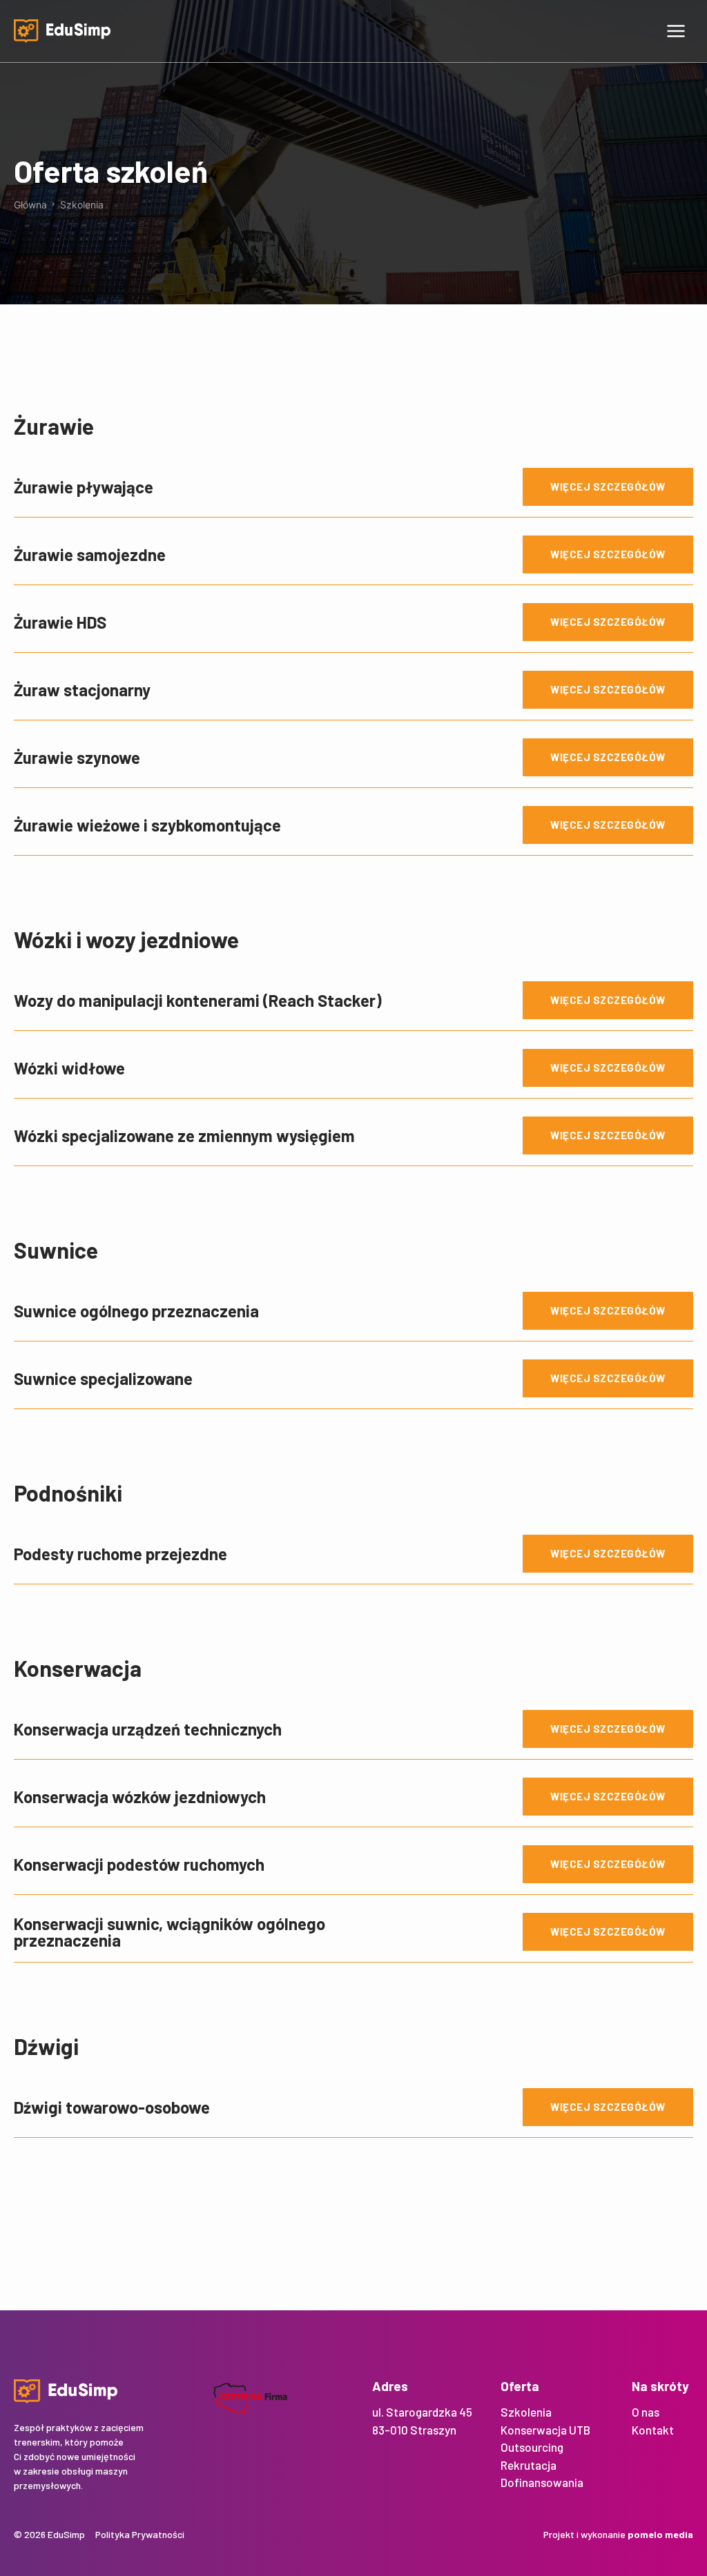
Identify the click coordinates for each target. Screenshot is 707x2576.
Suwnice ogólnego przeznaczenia (136, 1311)
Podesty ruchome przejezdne (120, 1554)
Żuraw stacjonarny (82, 690)
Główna (30, 205)
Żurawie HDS (60, 622)
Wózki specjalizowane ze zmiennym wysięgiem (184, 1135)
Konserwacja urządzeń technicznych (148, 1729)
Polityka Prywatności (140, 2534)
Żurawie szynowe (77, 757)
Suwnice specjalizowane (103, 1378)
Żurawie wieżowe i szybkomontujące (147, 825)
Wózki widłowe (69, 1068)
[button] (676, 31)
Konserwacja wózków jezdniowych (140, 1797)
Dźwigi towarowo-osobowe (112, 2107)
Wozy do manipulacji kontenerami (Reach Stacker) (198, 1000)
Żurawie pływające (84, 487)
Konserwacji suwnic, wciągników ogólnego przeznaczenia (170, 1932)
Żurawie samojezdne (90, 554)
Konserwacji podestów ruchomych (139, 1864)
